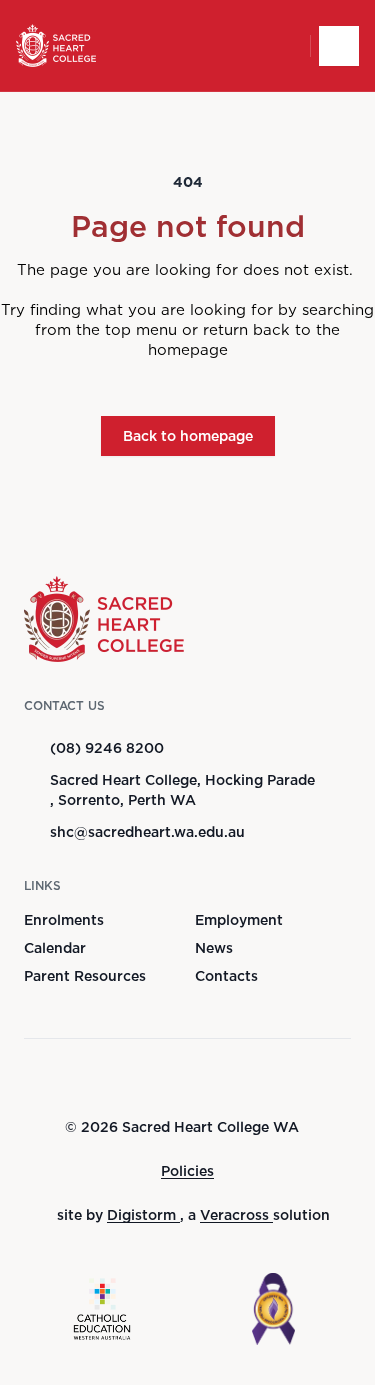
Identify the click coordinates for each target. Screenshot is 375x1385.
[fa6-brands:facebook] (144, 1078)
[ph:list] (339, 46)
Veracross (236, 1215)
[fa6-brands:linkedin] (244, 1078)
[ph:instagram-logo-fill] (194, 1078)
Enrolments (64, 920)
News (214, 948)
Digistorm (143, 1215)
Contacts (226, 976)
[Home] (56, 45)
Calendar (55, 948)
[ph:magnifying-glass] (282, 46)
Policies (187, 1171)
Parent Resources (85, 976)
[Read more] (144, 1078)
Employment (239, 920)
